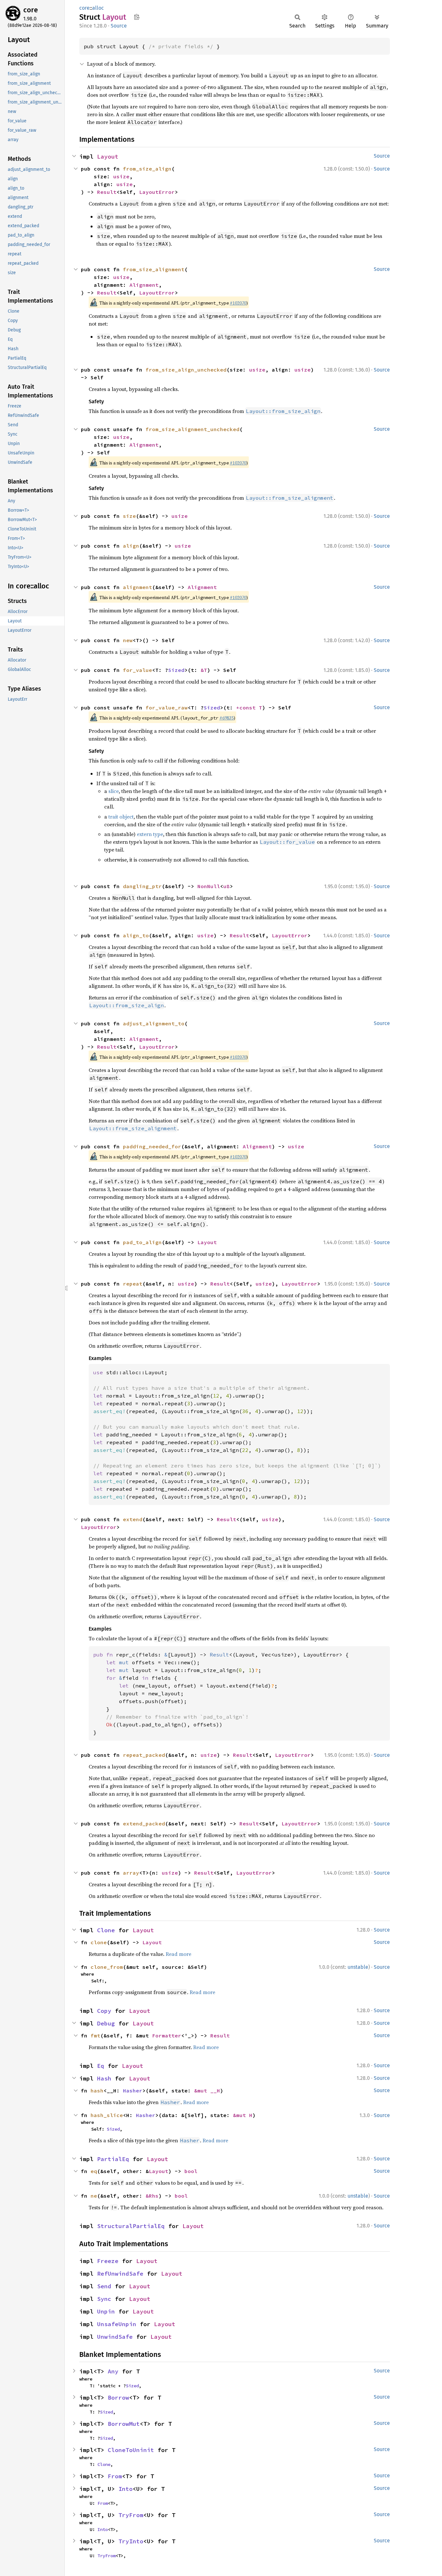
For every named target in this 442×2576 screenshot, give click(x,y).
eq (94, 2171)
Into (126, 2489)
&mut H (243, 2115)
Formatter (167, 2035)
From (115, 2476)
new (128, 640)
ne (94, 2196)
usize (121, 176)
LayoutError (157, 192)
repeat (133, 1284)
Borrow (118, 2398)
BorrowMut (124, 2424)
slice (114, 791)
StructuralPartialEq (131, 2226)
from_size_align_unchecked (186, 370)
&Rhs (152, 2196)
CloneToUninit (131, 2450)
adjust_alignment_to (154, 1023)
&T (204, 670)
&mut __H (207, 2091)
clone (99, 1942)
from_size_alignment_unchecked (193, 429)
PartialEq (113, 2159)
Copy (104, 2011)
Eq (101, 2066)
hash (97, 2091)
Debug (106, 2023)
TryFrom (131, 2515)
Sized (176, 670)
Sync (104, 2299)
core (31, 10)
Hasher (133, 2091)
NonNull (209, 886)
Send (104, 2286)
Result (107, 192)
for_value (138, 670)
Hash (104, 2078)
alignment (138, 587)
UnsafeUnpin (117, 2324)
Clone (106, 1930)
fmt (95, 2035)
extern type (150, 834)
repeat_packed (144, 1755)
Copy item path (137, 17)
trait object (121, 817)
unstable (358, 1967)
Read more (178, 1954)
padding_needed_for (152, 1146)
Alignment (144, 285)
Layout (108, 156)
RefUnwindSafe (120, 2274)
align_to (136, 935)
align (131, 546)
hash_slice (107, 2115)
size (129, 516)
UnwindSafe (115, 2337)
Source (119, 26)
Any (113, 2371)
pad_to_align (142, 1242)
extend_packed (144, 1823)
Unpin (106, 2311)
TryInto (131, 2541)
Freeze (108, 2261)
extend (133, 1519)
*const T (249, 708)
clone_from (107, 1967)
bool (191, 2171)
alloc (98, 8)
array (131, 1873)
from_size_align (147, 169)
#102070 (238, 303)
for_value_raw (167, 708)
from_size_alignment (154, 269)
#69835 (227, 718)
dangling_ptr (142, 886)
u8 (227, 886)
